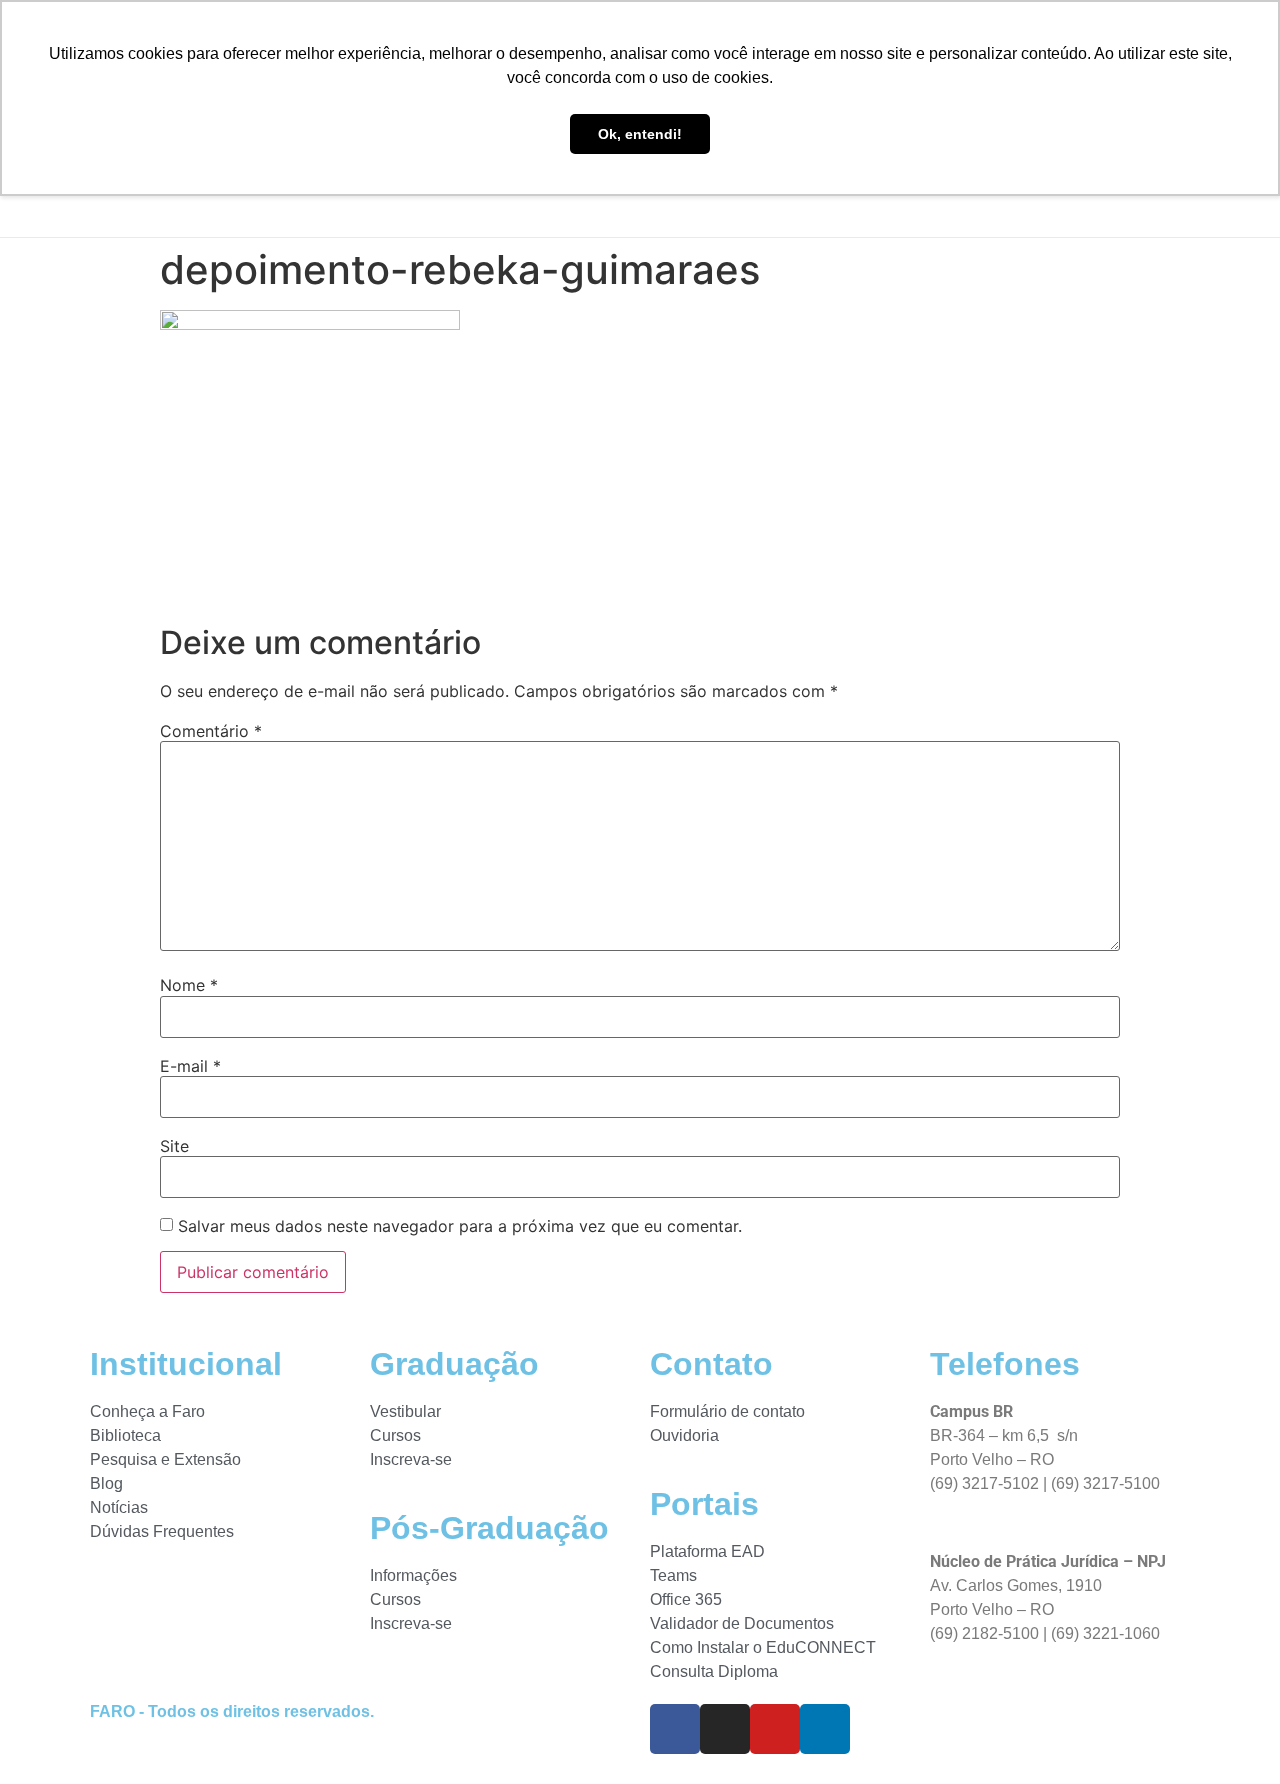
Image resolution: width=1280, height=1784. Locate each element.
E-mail (190, 1066)
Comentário (211, 731)
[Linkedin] (825, 1729)
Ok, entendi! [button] (640, 134)
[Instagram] (725, 1729)
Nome (189, 985)
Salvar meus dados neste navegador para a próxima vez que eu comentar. (460, 1226)
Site (174, 1146)
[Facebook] (675, 1729)
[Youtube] (775, 1729)
